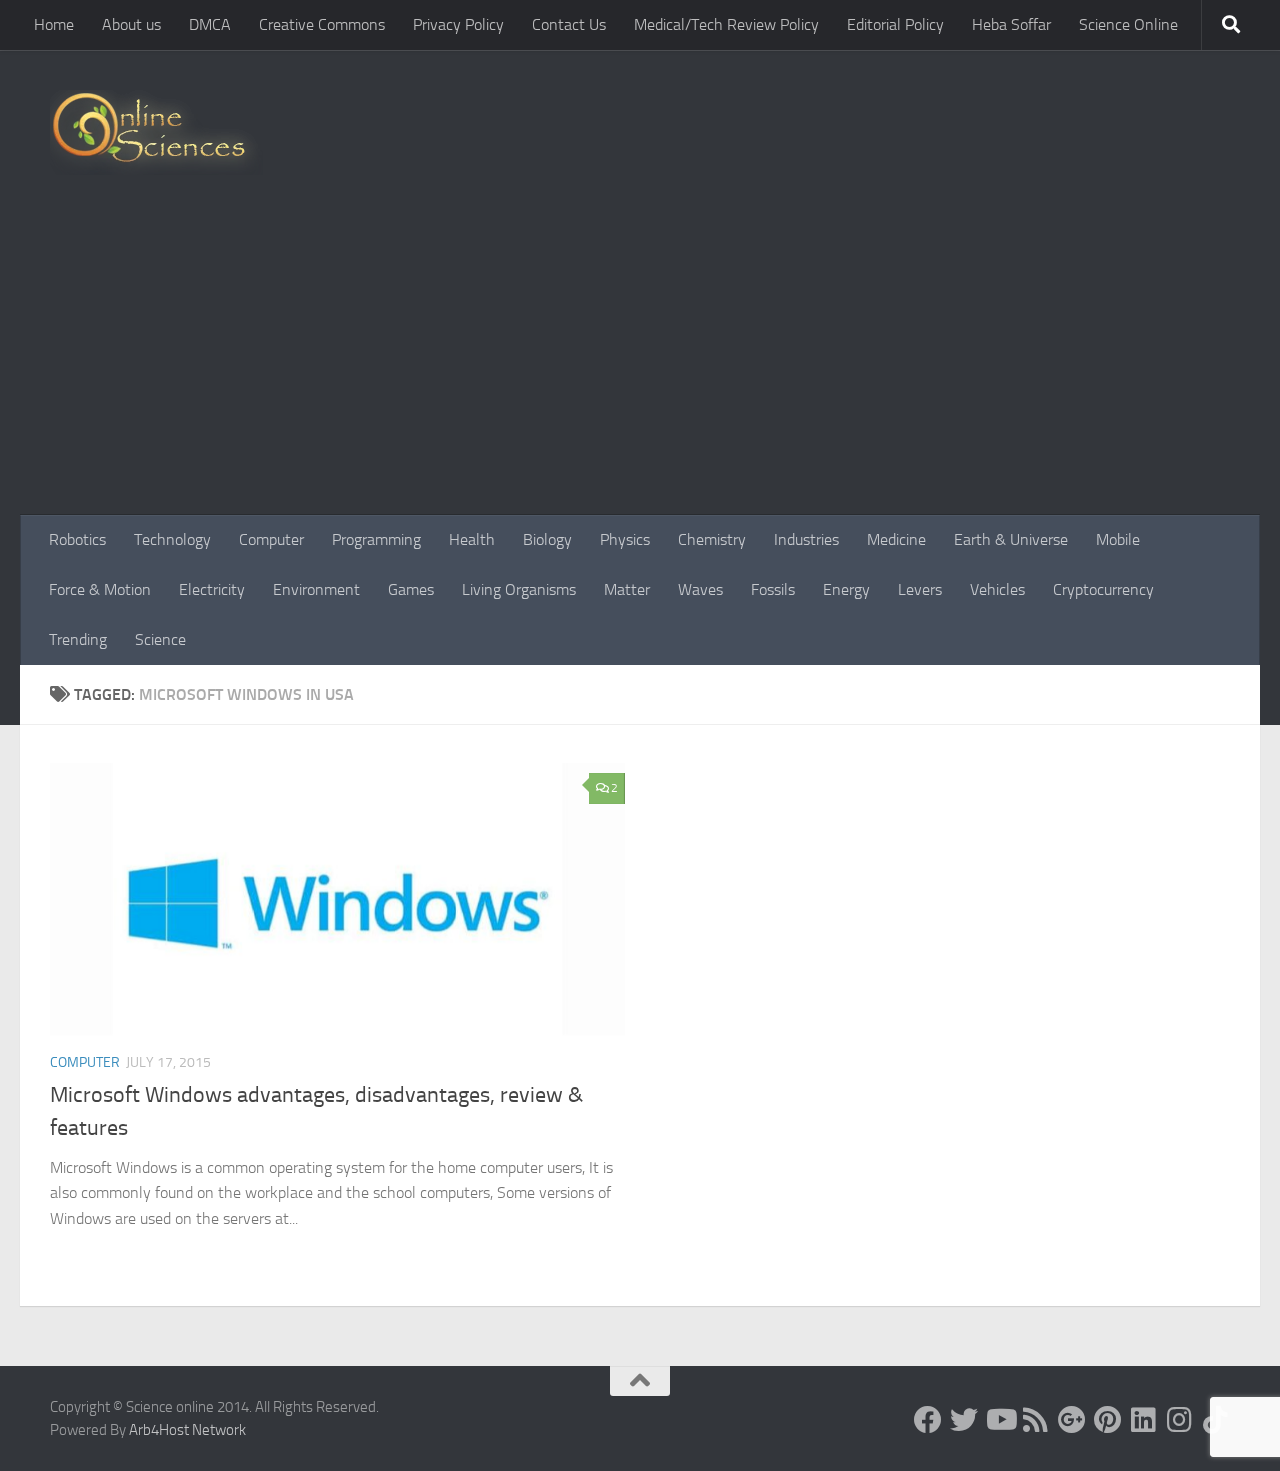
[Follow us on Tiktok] (1216, 1420)
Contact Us (569, 24)
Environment (316, 589)
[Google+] (1072, 1420)
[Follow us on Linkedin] (1144, 1420)
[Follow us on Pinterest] (1108, 1420)
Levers (920, 589)
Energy (846, 589)
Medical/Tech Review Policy (726, 24)
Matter (627, 589)
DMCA (210, 24)
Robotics (77, 539)
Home (54, 24)
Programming (376, 539)
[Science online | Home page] (156, 132)
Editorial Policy (895, 24)
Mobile (1118, 539)
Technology (172, 539)
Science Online (1128, 24)
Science (160, 639)
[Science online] (928, 1420)
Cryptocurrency (1103, 589)
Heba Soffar (1011, 24)
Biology (547, 539)
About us (131, 24)
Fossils (773, 589)
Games (411, 589)
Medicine (896, 539)
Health (472, 539)
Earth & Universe (1011, 539)
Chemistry (712, 539)
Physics (625, 539)
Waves (700, 589)
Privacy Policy (458, 24)
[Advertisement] (640, 365)
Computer (271, 539)
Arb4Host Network (187, 1430)
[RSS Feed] (1036, 1420)
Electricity (212, 589)
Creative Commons (322, 24)
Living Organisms (519, 589)
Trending (78, 639)
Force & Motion (100, 589)
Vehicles (997, 589)
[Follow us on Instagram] (1180, 1420)
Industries (806, 539)
